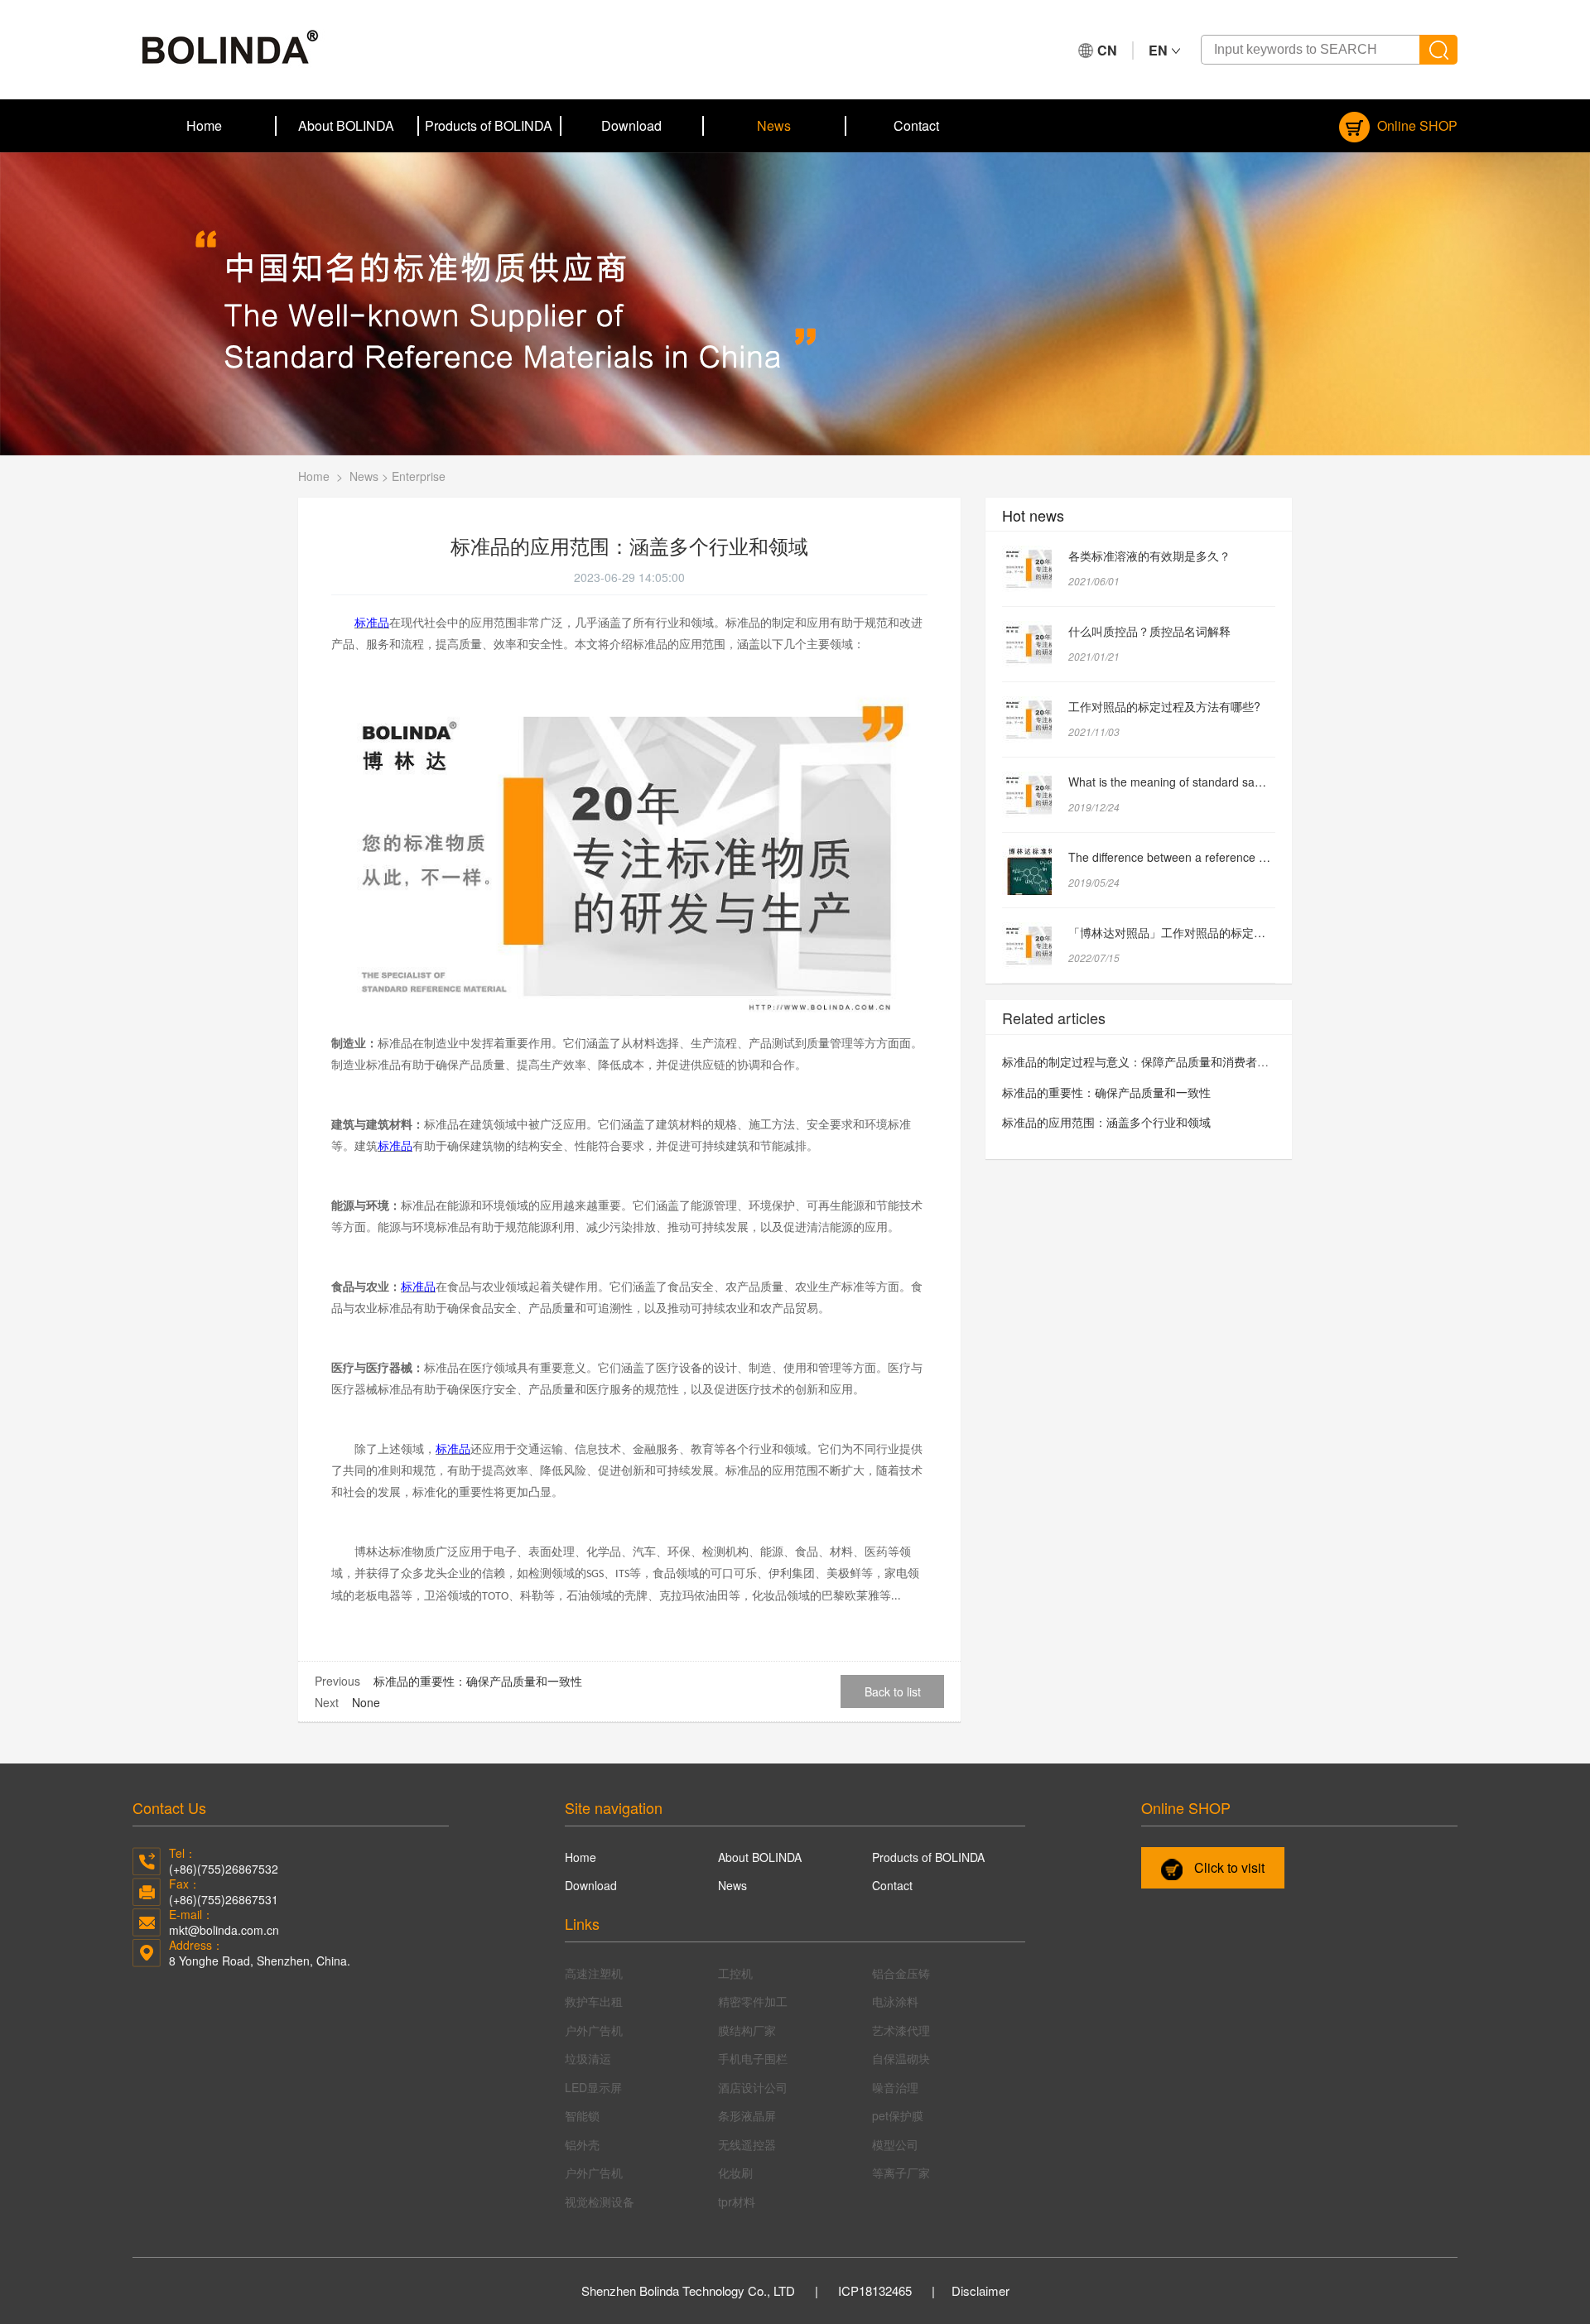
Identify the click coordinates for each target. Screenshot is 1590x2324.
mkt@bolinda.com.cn (224, 1930)
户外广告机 (594, 2030)
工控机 (735, 1973)
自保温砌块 (901, 2058)
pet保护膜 (898, 2115)
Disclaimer (980, 2290)
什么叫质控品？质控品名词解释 (1149, 631)
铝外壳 (582, 2144)
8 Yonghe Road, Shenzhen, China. (260, 1961)
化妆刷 (735, 2172)
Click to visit (1228, 1867)
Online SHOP (1416, 125)
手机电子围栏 (753, 2058)
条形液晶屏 (747, 2115)
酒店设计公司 (753, 2087)
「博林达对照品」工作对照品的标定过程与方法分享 (1202, 932)
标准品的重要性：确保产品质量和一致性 (478, 1681)
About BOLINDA (346, 125)
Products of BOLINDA (489, 125)
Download (631, 125)
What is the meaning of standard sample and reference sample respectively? (1270, 782)
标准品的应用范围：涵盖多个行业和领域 (1106, 1122)
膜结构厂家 (747, 2030)
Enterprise (419, 476)
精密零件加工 (753, 2001)
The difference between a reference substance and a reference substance (1262, 857)
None (366, 1702)
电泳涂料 (895, 2001)
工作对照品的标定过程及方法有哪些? (1164, 706)
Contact (916, 125)
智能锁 (582, 2115)
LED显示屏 (593, 2087)
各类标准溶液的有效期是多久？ (1149, 556)
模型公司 (895, 2144)
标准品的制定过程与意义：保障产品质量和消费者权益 (1141, 1061)
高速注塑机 (594, 1973)
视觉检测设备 (600, 2201)
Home (204, 125)
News (774, 125)
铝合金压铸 (901, 1973)
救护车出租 (594, 2001)
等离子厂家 (901, 2172)
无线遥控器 (747, 2144)
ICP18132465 (875, 2290)
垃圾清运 (588, 2058)
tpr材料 (737, 2201)
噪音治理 (895, 2087)
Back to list (893, 1691)
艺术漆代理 (901, 2030)
